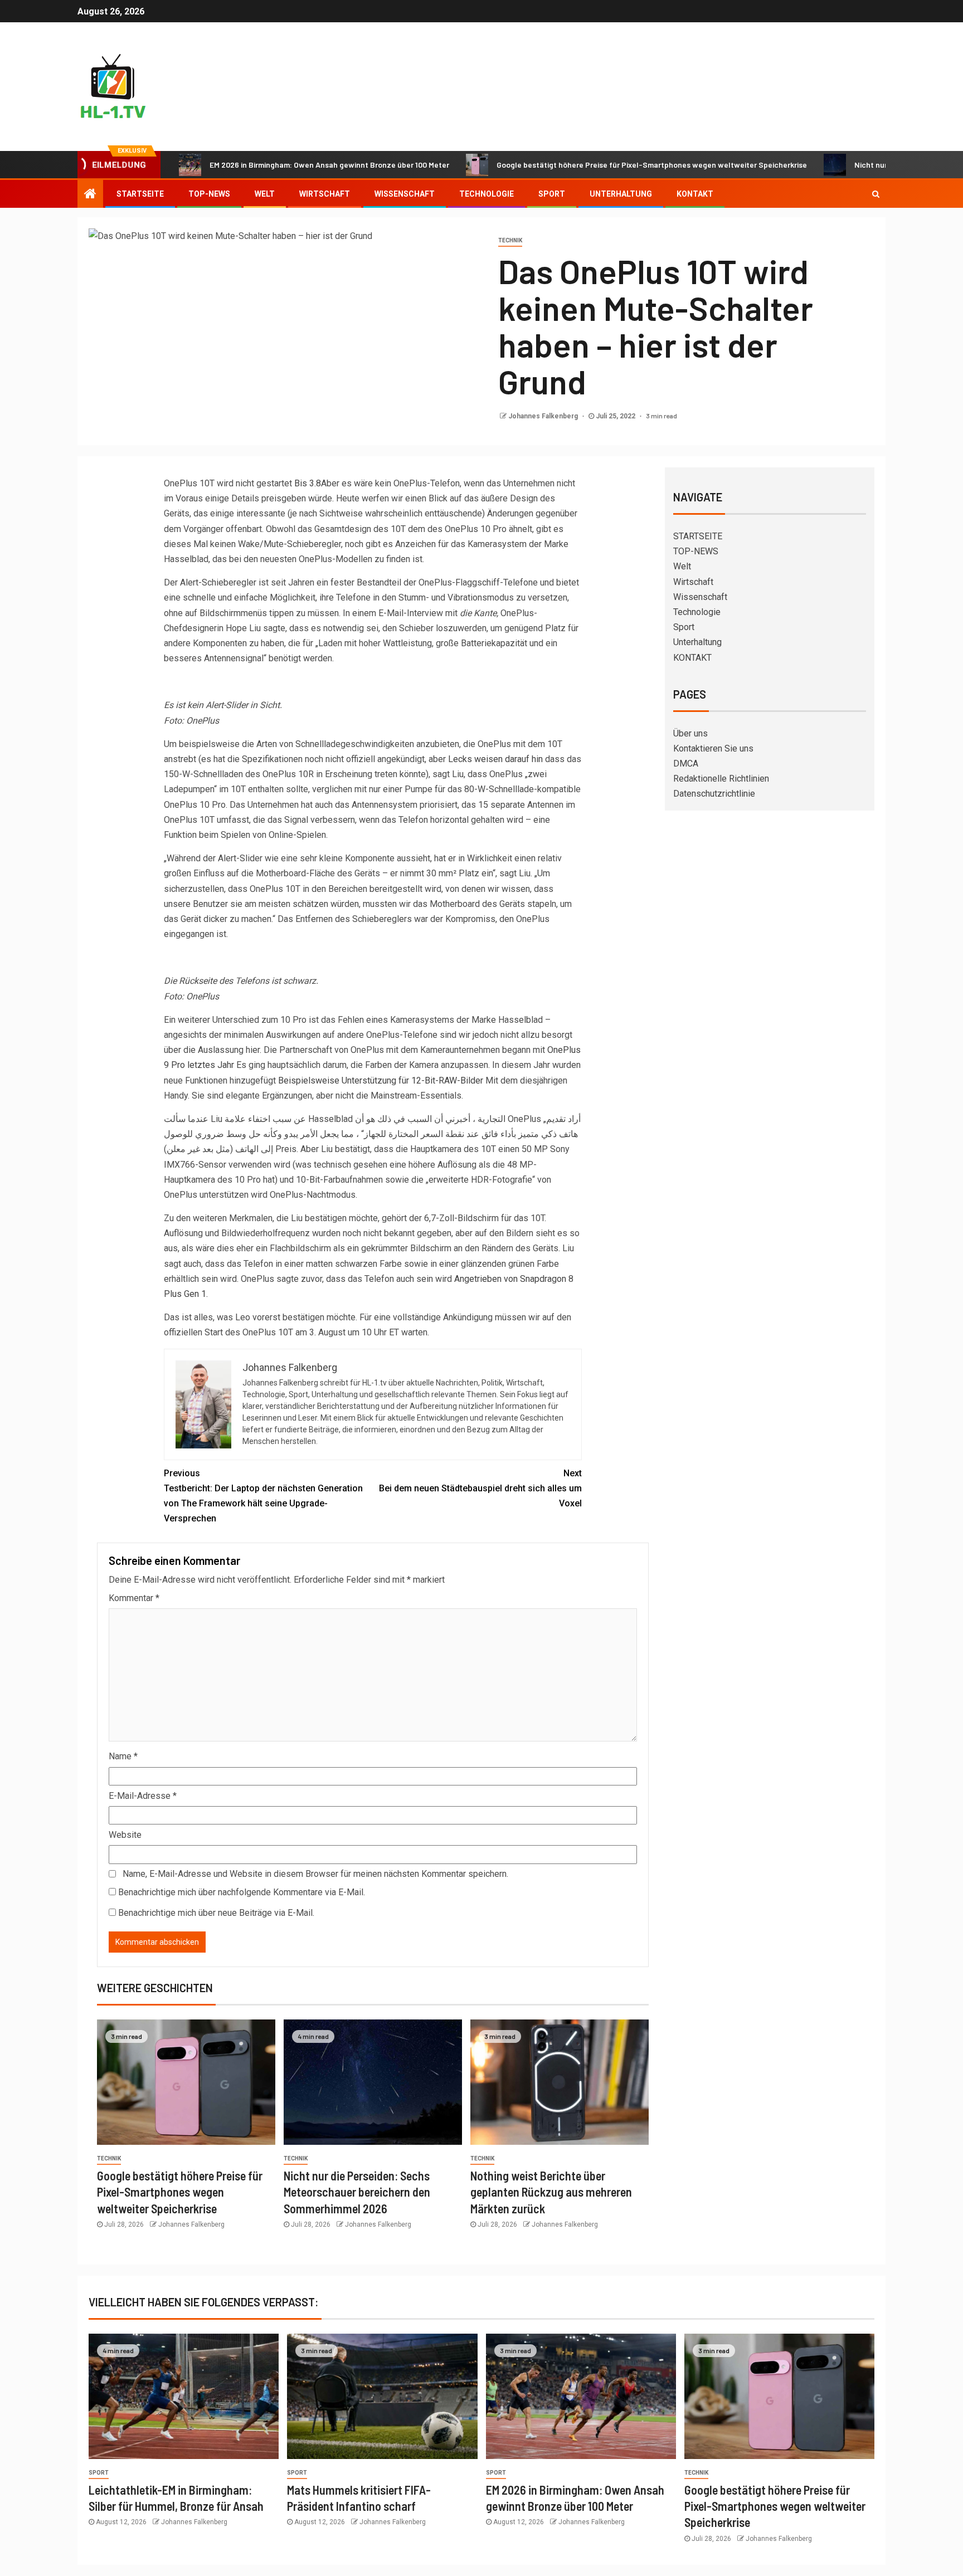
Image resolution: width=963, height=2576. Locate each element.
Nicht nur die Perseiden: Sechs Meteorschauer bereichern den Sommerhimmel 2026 (357, 2192)
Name (123, 1756)
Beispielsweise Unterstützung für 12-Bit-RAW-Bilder (381, 1080)
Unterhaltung (621, 194)
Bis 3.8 (308, 483)
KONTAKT (695, 194)
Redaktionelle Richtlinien (721, 779)
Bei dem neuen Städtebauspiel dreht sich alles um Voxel (480, 1488)
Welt (265, 194)
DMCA (686, 763)
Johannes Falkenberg (544, 416)
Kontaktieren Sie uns (713, 748)
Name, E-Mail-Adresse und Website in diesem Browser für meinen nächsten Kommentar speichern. (315, 1874)
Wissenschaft (405, 194)
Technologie (487, 194)
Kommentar (134, 1598)
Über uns (690, 733)
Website (125, 1835)
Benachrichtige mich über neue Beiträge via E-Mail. (216, 1913)
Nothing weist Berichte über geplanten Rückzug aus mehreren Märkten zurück (551, 2192)
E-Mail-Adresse (143, 1796)
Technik (510, 240)
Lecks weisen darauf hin (495, 759)
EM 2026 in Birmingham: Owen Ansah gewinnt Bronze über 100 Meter (256, 165)
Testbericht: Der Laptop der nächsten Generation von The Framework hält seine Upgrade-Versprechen (263, 1496)
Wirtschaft (325, 194)
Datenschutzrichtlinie (714, 794)
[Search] (876, 194)
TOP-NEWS (209, 194)
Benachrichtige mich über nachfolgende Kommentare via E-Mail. (242, 1892)
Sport (552, 194)
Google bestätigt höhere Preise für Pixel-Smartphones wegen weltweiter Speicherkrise (579, 165)
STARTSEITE (140, 194)
